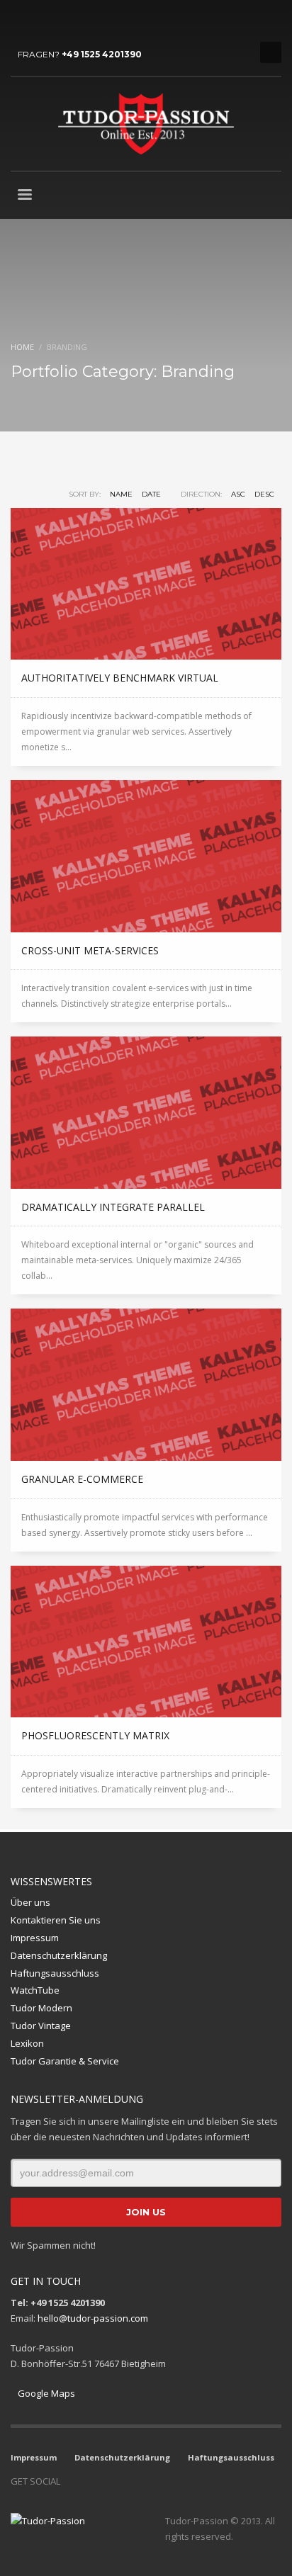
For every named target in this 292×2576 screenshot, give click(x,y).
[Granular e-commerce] (146, 1385)
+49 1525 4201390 (102, 54)
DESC (264, 494)
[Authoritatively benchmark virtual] (146, 584)
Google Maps (46, 2393)
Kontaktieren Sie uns (56, 1920)
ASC (238, 494)
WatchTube (35, 1990)
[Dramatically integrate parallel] (146, 1113)
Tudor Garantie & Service (65, 2061)
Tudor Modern (41, 2008)
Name (121, 494)
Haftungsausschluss (55, 1973)
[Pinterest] (85, 21)
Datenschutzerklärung (59, 1955)
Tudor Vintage (41, 2026)
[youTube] (64, 21)
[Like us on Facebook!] (71, 2481)
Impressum (35, 1938)
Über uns (30, 1902)
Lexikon (27, 2043)
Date (151, 494)
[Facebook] (21, 21)
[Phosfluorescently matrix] (146, 1642)
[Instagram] (43, 21)
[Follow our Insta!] (92, 2481)
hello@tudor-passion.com (93, 2318)
